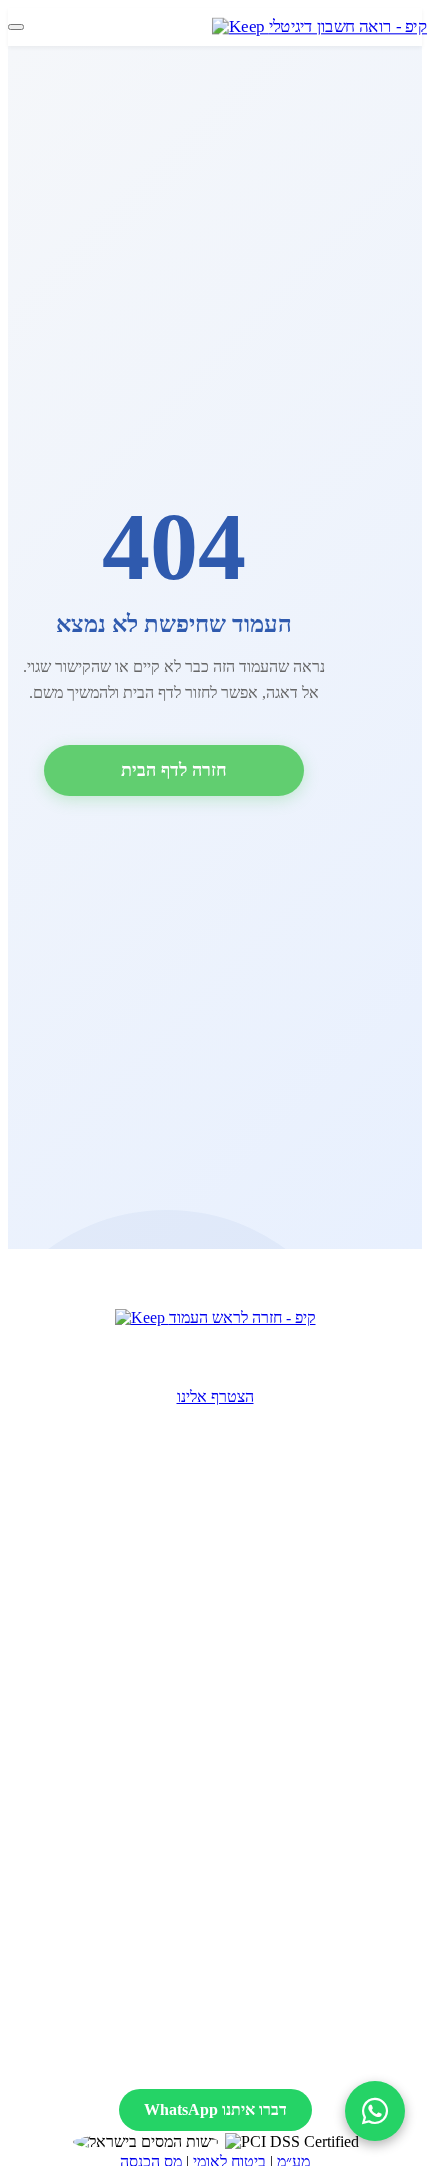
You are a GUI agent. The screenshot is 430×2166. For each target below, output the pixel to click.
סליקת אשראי (218, 1745)
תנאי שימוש (331, 2060)
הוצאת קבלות (218, 1697)
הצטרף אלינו (215, 1396)
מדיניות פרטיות (222, 2060)
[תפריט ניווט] (16, 27)
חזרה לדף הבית (174, 770)
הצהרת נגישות (106, 2060)
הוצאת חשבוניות (218, 1721)
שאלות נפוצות (219, 1937)
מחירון (218, 1913)
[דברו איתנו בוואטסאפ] (375, 2111)
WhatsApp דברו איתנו (215, 2109)
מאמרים (219, 1961)
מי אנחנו (219, 1889)
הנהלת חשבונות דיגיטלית (219, 1769)
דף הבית (219, 1865)
